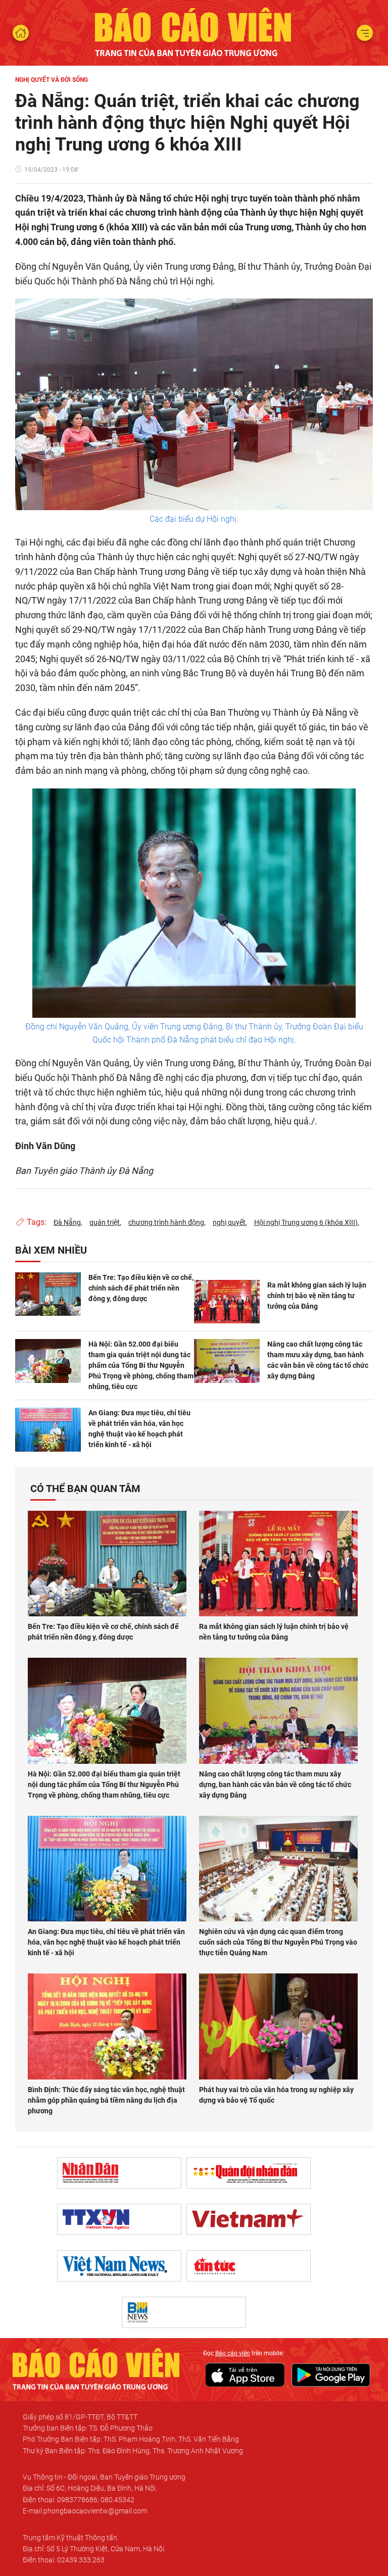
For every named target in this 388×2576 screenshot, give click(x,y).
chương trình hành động (166, 1222)
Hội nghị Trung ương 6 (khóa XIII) (306, 1222)
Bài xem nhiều (51, 1250)
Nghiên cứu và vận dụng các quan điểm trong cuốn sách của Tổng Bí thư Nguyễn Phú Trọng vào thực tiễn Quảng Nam (278, 1942)
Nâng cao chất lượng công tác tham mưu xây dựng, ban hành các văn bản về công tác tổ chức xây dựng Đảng (318, 1360)
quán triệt (105, 1222)
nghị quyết (229, 1222)
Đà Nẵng (67, 1222)
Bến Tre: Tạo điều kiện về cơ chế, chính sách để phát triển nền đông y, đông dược (141, 1288)
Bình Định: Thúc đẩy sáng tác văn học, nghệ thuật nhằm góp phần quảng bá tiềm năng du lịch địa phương (106, 2100)
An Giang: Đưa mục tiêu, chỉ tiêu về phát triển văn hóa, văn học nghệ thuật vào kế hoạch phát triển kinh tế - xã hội (139, 1429)
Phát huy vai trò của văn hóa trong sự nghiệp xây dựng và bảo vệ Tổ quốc (276, 2095)
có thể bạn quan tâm (85, 1489)
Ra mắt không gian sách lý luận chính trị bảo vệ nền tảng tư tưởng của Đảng (317, 1296)
